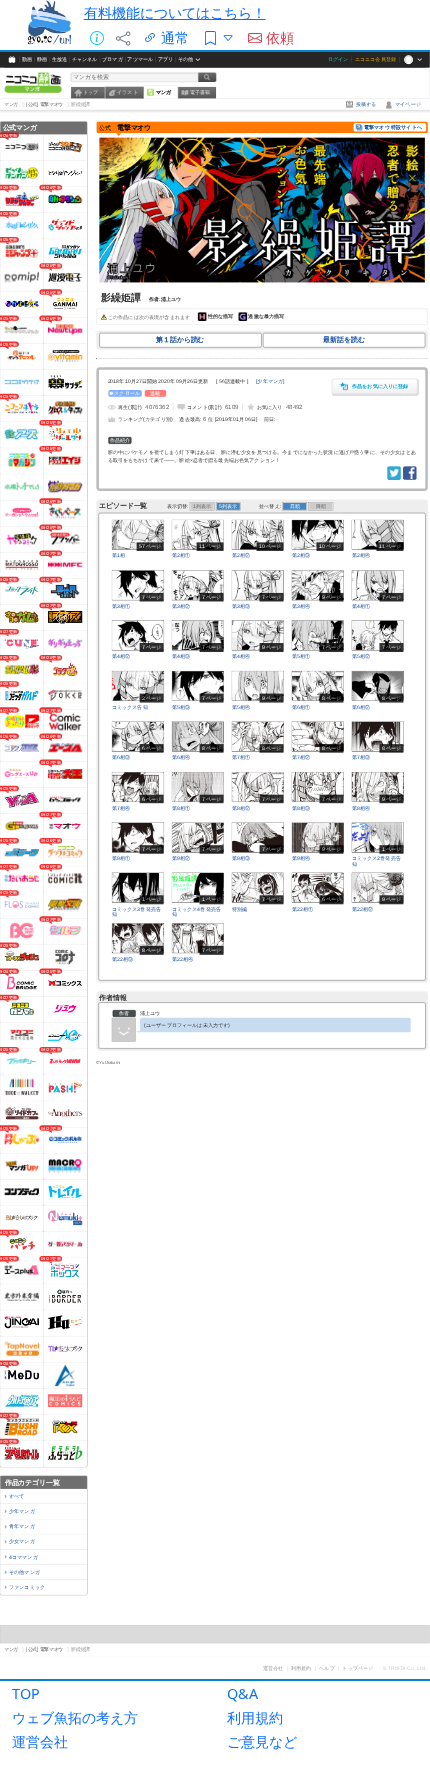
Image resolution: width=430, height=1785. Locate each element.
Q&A (242, 1693)
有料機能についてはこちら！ (175, 12)
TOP (26, 1693)
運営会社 (40, 1741)
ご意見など (262, 1741)
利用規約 (255, 1717)
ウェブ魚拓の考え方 (75, 1717)
